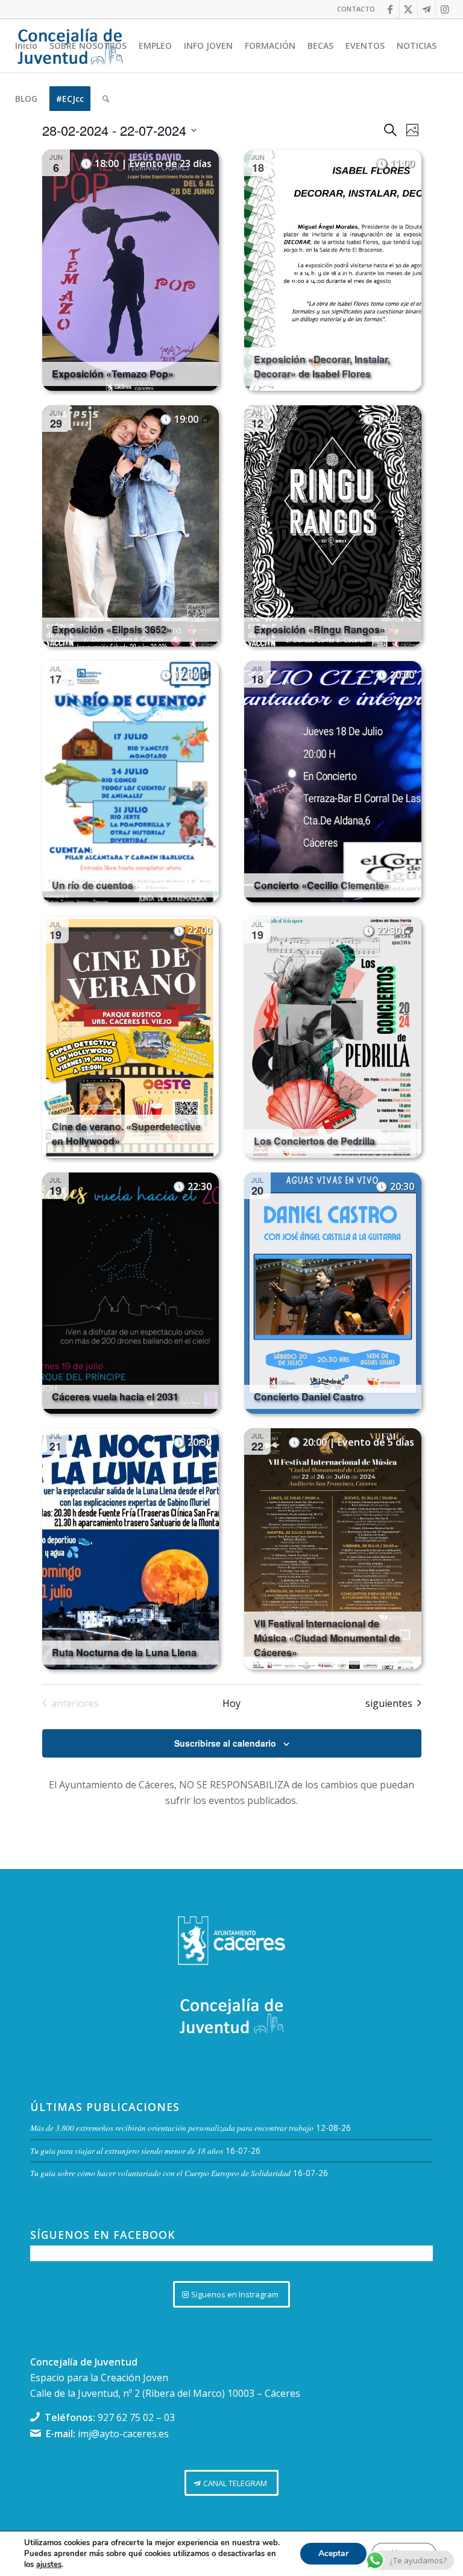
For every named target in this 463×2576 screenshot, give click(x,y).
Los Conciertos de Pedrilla (314, 1141)
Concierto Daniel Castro (309, 1397)
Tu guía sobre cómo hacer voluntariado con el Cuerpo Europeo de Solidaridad (160, 2173)
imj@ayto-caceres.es (123, 2434)
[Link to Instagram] (445, 9)
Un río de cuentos (93, 885)
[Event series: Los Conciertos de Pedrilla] (409, 931)
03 (169, 2417)
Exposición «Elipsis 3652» (112, 629)
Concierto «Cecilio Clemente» (322, 885)
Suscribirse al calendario (225, 1743)
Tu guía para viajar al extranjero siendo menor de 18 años (127, 2150)
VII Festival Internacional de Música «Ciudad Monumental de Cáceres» (327, 1638)
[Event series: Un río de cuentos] (206, 675)
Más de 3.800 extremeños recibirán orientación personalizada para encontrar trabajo (172, 2128)
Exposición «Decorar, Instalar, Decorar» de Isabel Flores (322, 366)
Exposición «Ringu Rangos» (320, 629)
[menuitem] (353, 9)
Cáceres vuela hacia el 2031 (115, 1397)
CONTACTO (356, 9)
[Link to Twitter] (408, 9)
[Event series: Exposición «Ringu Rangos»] (409, 419)
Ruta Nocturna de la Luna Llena (124, 1652)
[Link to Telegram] (427, 9)
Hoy (231, 1703)
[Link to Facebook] (390, 9)
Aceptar (333, 2553)
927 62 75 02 (126, 2417)
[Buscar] (106, 99)
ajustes (49, 2565)
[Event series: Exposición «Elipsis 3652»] (206, 419)
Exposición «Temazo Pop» (113, 374)
